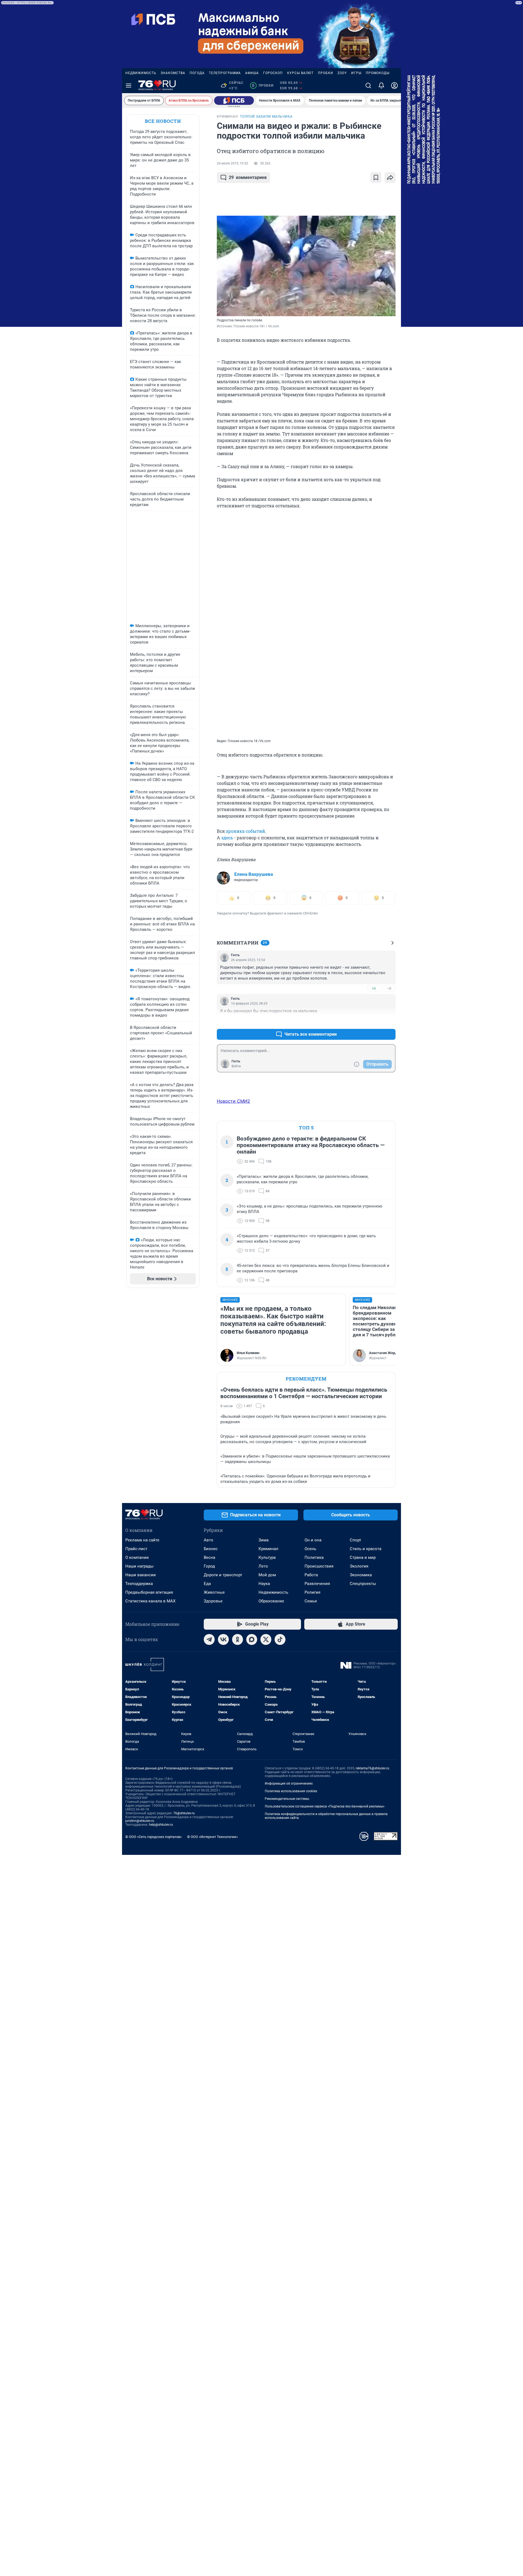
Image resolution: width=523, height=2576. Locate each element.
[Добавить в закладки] (376, 178)
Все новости (163, 121)
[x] (266, 1639)
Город (209, 1566)
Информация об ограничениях (289, 1784)
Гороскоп (273, 73)
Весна (209, 1557)
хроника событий (245, 831)
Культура (267, 1557)
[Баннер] (234, 100)
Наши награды (139, 1566)
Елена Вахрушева (254, 874)
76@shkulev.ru (184, 1813)
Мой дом (267, 1575)
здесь (227, 838)
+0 (374, 988)
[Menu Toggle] (129, 86)
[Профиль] (394, 86)
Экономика (361, 1575)
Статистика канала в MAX (150, 1601)
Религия (312, 1592)
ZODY (342, 73)
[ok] (238, 1639)
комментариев (248, 177)
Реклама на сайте (142, 1540)
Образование (271, 1601)
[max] (252, 1639)
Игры (356, 73)
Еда (207, 1584)
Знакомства (173, 73)
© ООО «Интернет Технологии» (212, 1837)
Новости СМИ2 (233, 1101)
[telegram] (209, 1639)
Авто (209, 1540)
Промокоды (378, 73)
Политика (314, 1557)
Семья (311, 1601)
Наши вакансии (141, 1575)
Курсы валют (300, 73)
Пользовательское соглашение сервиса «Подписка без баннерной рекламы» (325, 1806)
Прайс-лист (136, 1549)
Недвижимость (141, 73)
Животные (214, 1592)
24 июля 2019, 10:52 (232, 163)
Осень (310, 1549)
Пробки (326, 73)
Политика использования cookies (291, 1791)
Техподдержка (139, 1584)
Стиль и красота (366, 1549)
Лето (263, 1566)
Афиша (252, 73)
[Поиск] (368, 86)
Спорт (355, 1540)
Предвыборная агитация (149, 1592)
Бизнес (211, 1549)
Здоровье (213, 1601)
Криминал (268, 1549)
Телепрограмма (225, 73)
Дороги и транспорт (223, 1575)
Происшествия (319, 1566)
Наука (264, 1584)
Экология (359, 1566)
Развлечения (317, 1584)
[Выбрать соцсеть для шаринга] (390, 178)
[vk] (223, 1639)
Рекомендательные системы (287, 1799)
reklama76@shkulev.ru (373, 1768)
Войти (236, 1066)
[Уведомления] (381, 86)
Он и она (313, 1540)
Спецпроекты (363, 1584)
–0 (389, 988)
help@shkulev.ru (161, 1825)
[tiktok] (280, 1639)
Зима (264, 1540)
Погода (197, 73)
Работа (311, 1575)
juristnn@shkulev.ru (140, 1821)
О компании (137, 1557)
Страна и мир (363, 1557)
